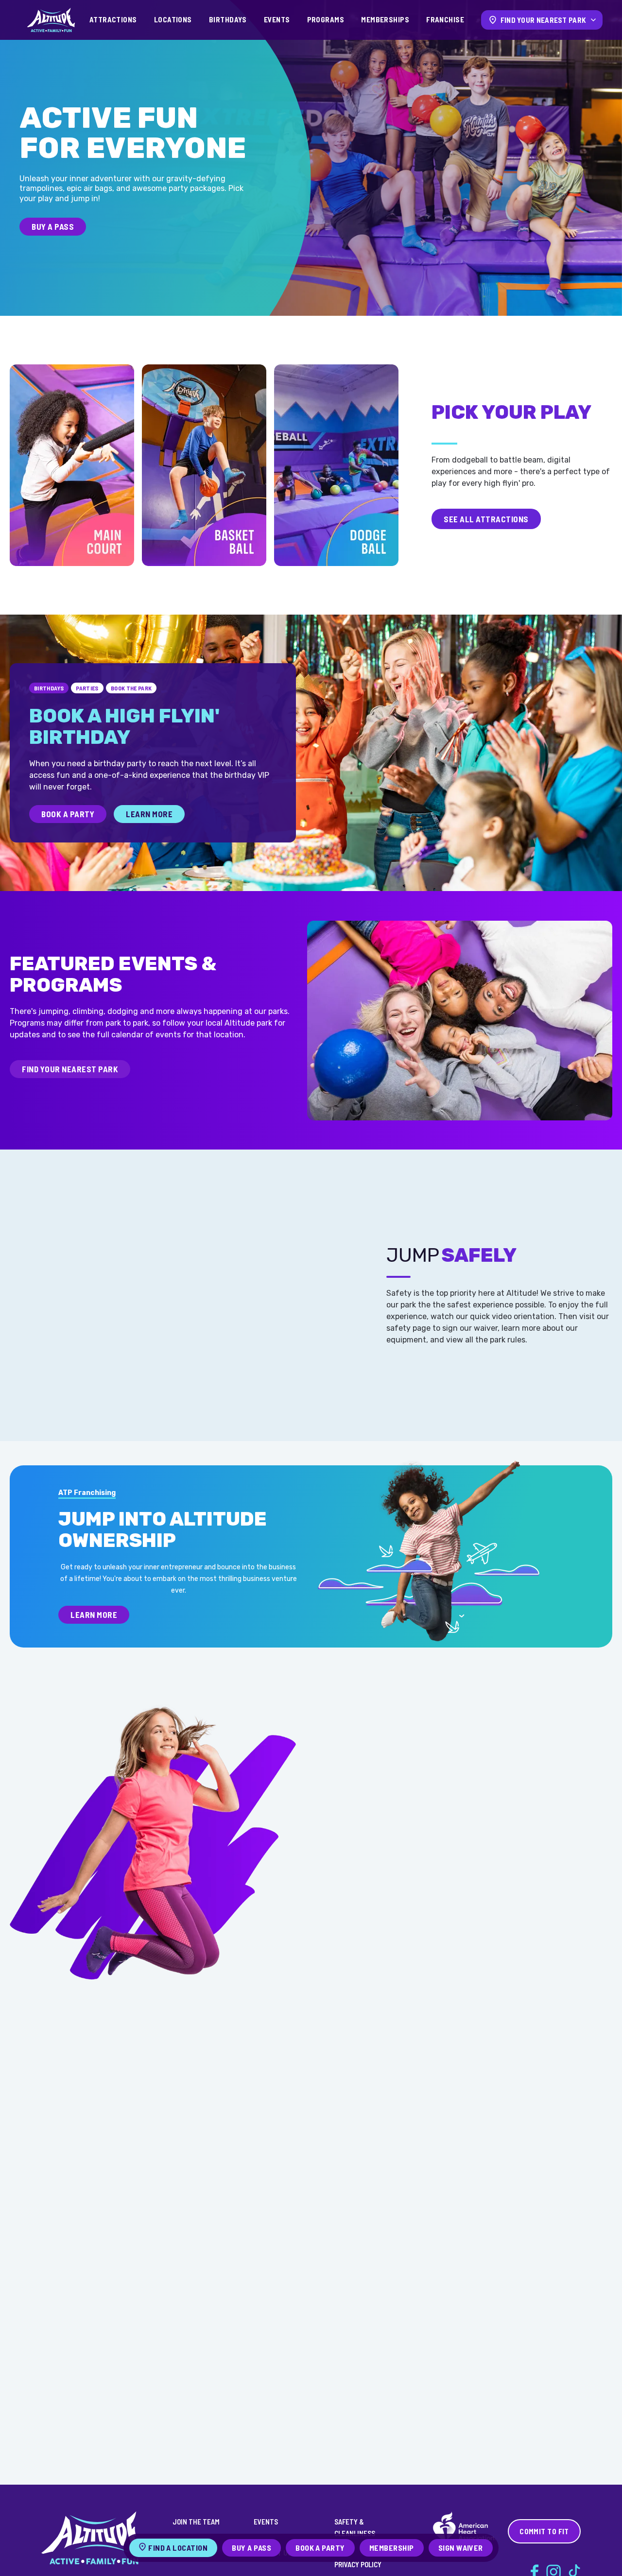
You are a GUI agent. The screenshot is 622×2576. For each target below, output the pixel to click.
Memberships (385, 19)
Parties (87, 688)
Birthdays (228, 19)
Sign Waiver (461, 2548)
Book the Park (131, 688)
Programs (326, 19)
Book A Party (68, 814)
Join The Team (196, 2522)
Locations (173, 19)
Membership (392, 2548)
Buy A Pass (53, 226)
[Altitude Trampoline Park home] (51, 20)
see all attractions (486, 519)
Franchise (445, 19)
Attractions (113, 19)
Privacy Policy (358, 2564)
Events (277, 19)
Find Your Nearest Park (70, 1069)
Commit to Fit (544, 2531)
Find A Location (178, 2548)
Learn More (149, 814)
